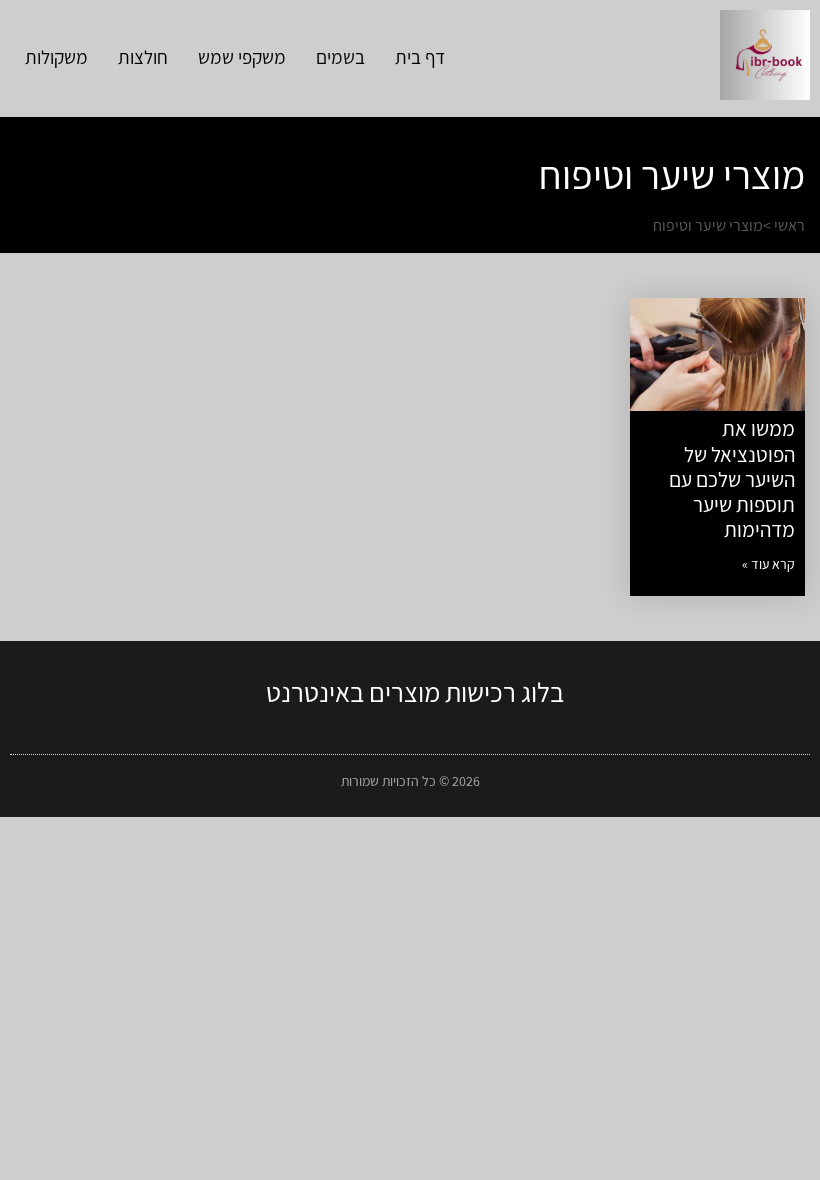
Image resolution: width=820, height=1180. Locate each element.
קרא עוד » (768, 564)
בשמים (340, 57)
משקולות (56, 57)
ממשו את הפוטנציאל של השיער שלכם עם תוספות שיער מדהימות (732, 479)
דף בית (420, 57)
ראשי (789, 225)
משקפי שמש (242, 57)
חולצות (143, 57)
